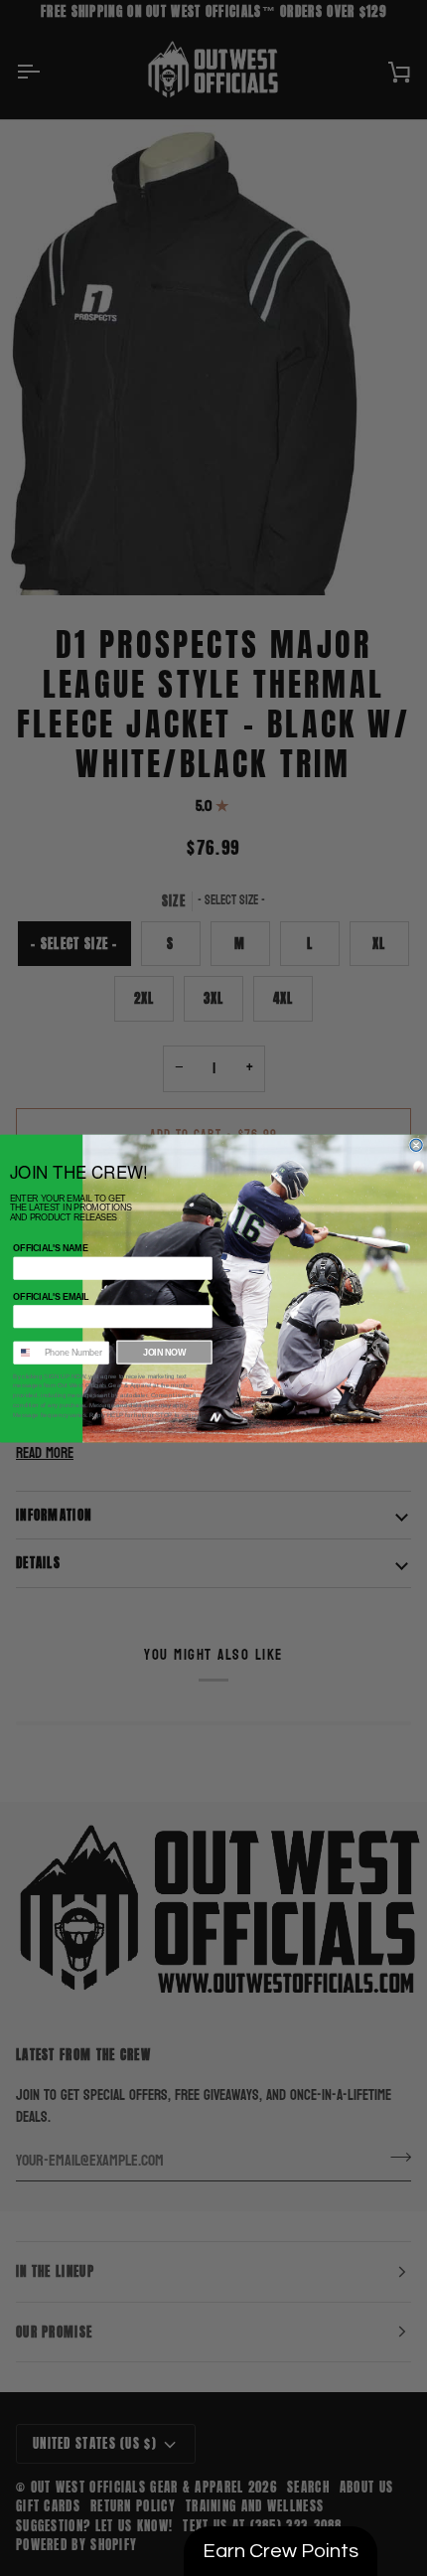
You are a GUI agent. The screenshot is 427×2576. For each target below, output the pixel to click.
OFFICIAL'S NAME (50, 1248)
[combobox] (26, 1353)
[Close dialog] (416, 1145)
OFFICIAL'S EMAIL (51, 1296)
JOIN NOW (164, 1352)
